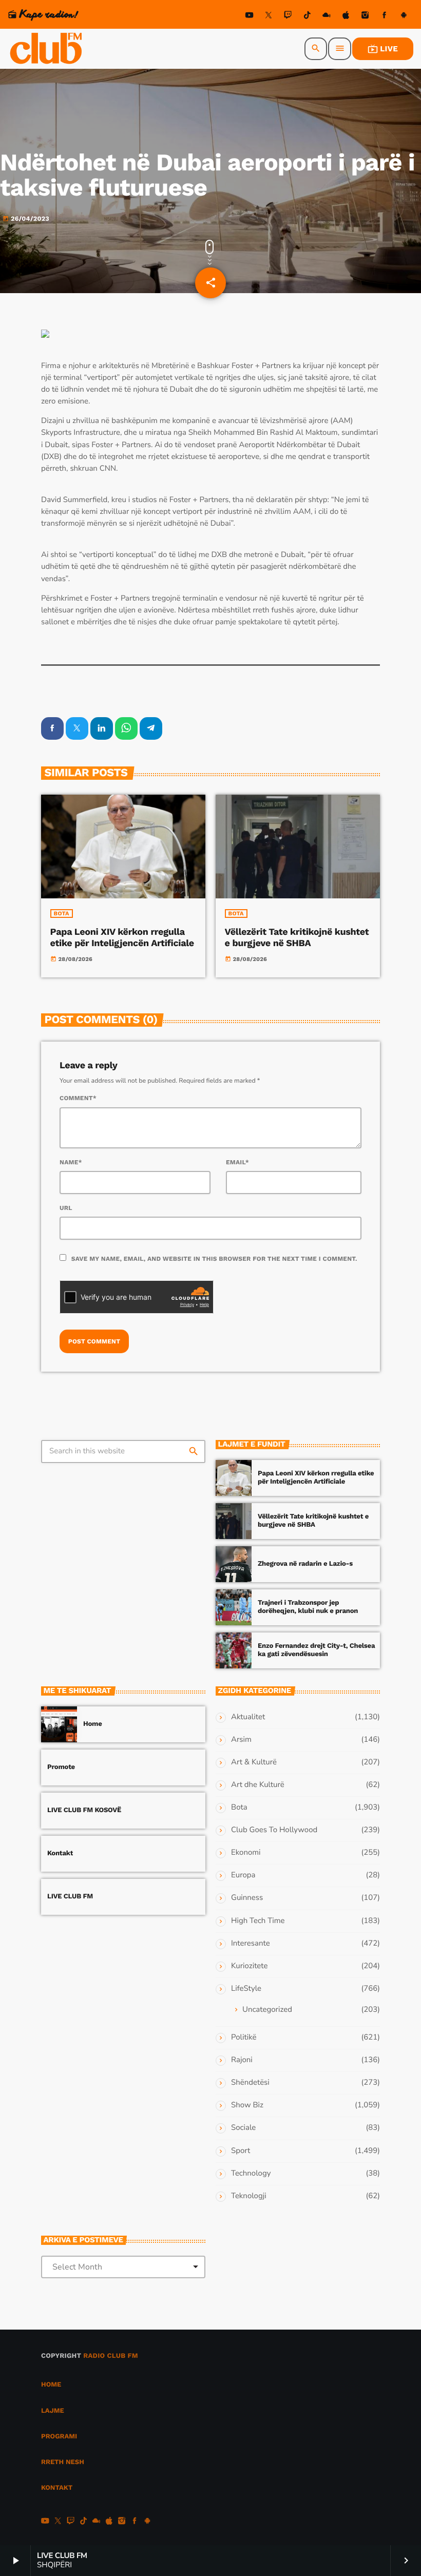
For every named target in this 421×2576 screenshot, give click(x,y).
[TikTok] (307, 17)
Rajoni (242, 2060)
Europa (243, 1875)
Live (383, 49)
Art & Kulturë (254, 1762)
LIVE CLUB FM (70, 1897)
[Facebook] (385, 17)
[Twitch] (288, 17)
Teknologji (249, 2196)
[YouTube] (250, 17)
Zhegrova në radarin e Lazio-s (305, 1564)
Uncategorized (267, 2010)
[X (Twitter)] (269, 17)
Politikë (244, 2037)
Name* (71, 1162)
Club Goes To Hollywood (274, 1830)
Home (93, 1724)
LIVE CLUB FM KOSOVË (84, 1810)
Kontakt (60, 1853)
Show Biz (247, 2105)
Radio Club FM (111, 2356)
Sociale (243, 2128)
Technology (251, 2174)
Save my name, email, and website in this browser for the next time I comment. (214, 1259)
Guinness (247, 1898)
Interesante (251, 1944)
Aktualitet (248, 1717)
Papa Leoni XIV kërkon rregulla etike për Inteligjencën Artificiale (122, 938)
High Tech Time (258, 1921)
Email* (237, 1162)
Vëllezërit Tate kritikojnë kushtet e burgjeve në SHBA (297, 938)
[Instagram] (365, 17)
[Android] (404, 17)
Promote (61, 1767)
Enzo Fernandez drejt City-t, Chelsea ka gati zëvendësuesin (316, 1650)
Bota (62, 914)
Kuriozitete (249, 1966)
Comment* (78, 1098)
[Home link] (47, 49)
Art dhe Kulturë (258, 1785)
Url (66, 1208)
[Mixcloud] (327, 17)
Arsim (241, 1740)
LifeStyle (246, 1989)
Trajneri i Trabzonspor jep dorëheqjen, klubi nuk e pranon (308, 1607)
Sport (241, 2151)
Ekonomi (246, 1853)
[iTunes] (346, 17)
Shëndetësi (250, 2083)
